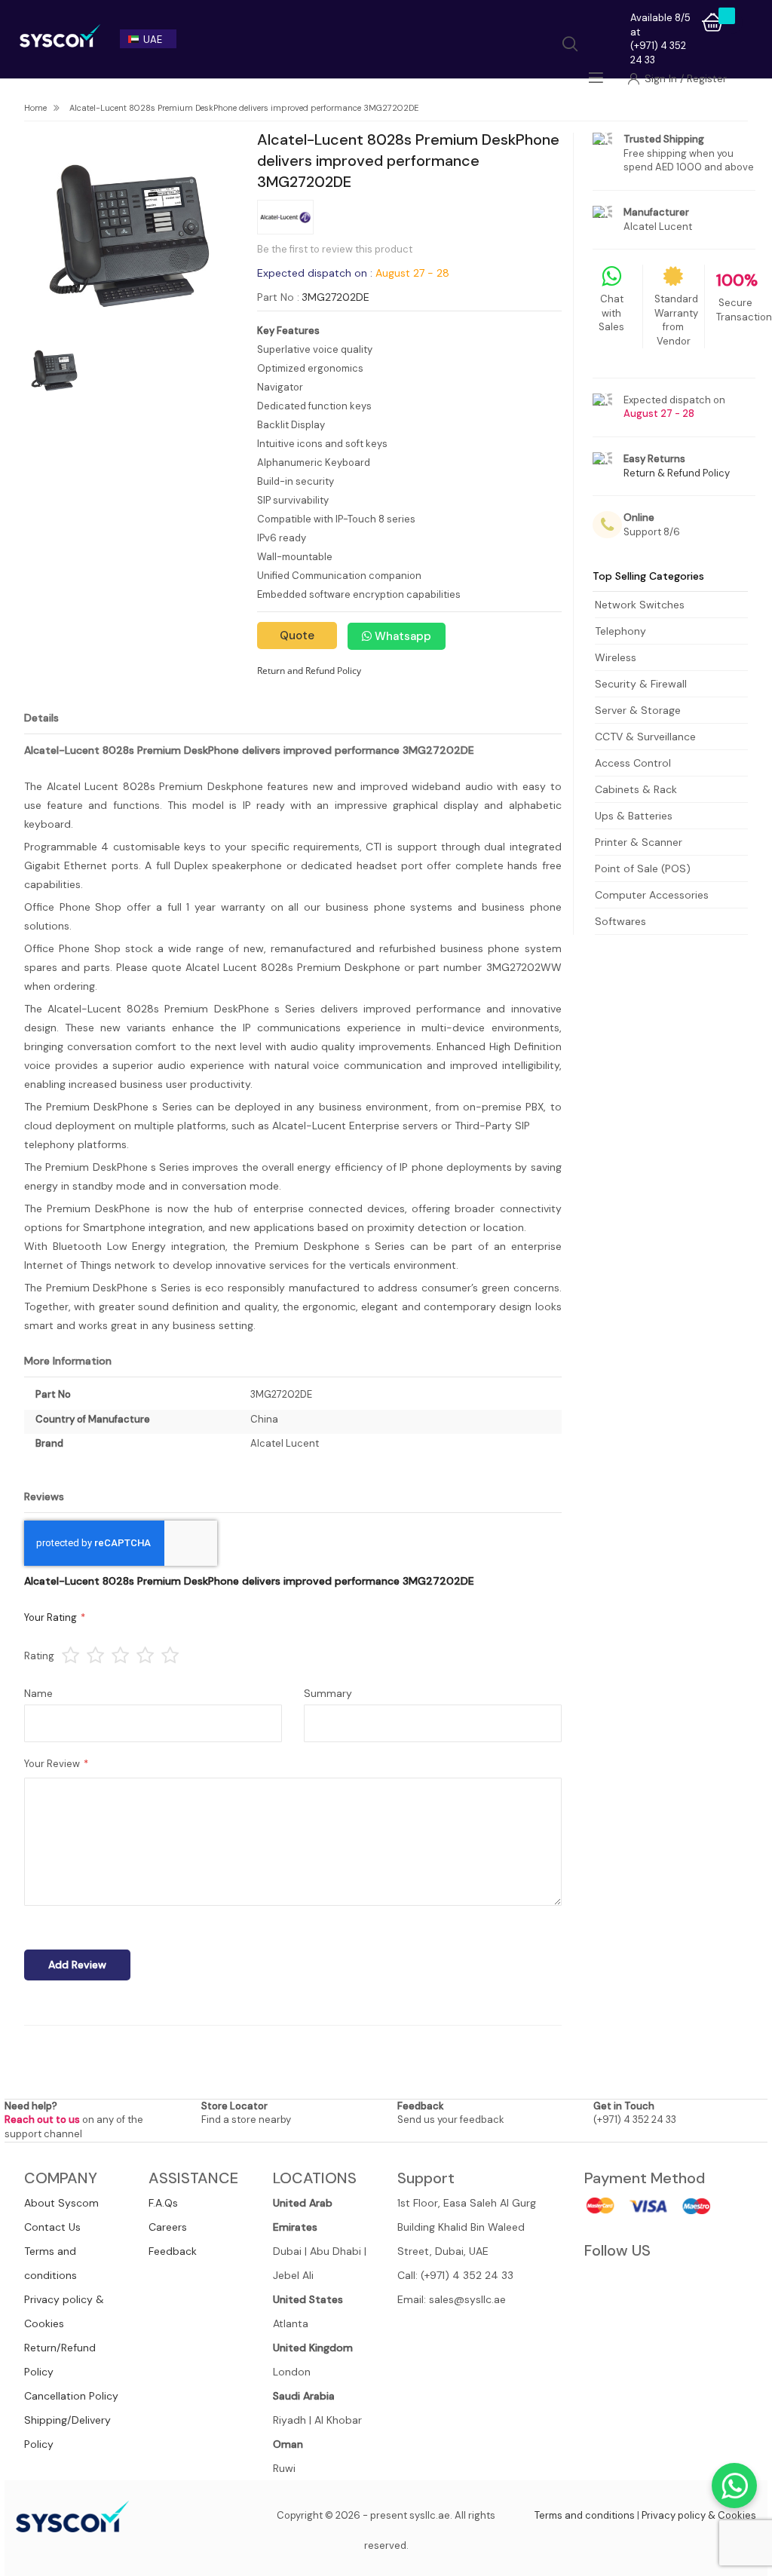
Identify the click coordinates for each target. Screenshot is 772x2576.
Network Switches (640, 605)
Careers (168, 2227)
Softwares (620, 921)
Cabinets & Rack (636, 789)
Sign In (662, 78)
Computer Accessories (652, 895)
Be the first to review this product (335, 249)
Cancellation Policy (71, 2396)
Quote (297, 636)
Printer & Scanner (639, 842)
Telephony (620, 631)
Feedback (173, 2251)
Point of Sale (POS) (643, 868)
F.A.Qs (163, 2203)
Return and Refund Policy (309, 671)
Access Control (633, 763)
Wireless (616, 657)
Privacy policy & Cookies (699, 2515)
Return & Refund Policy (677, 473)
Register (707, 78)
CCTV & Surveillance (645, 737)
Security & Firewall (641, 684)
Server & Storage (638, 710)
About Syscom (61, 2203)
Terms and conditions (585, 2515)
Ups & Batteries (634, 816)
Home (35, 108)
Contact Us (52, 2227)
